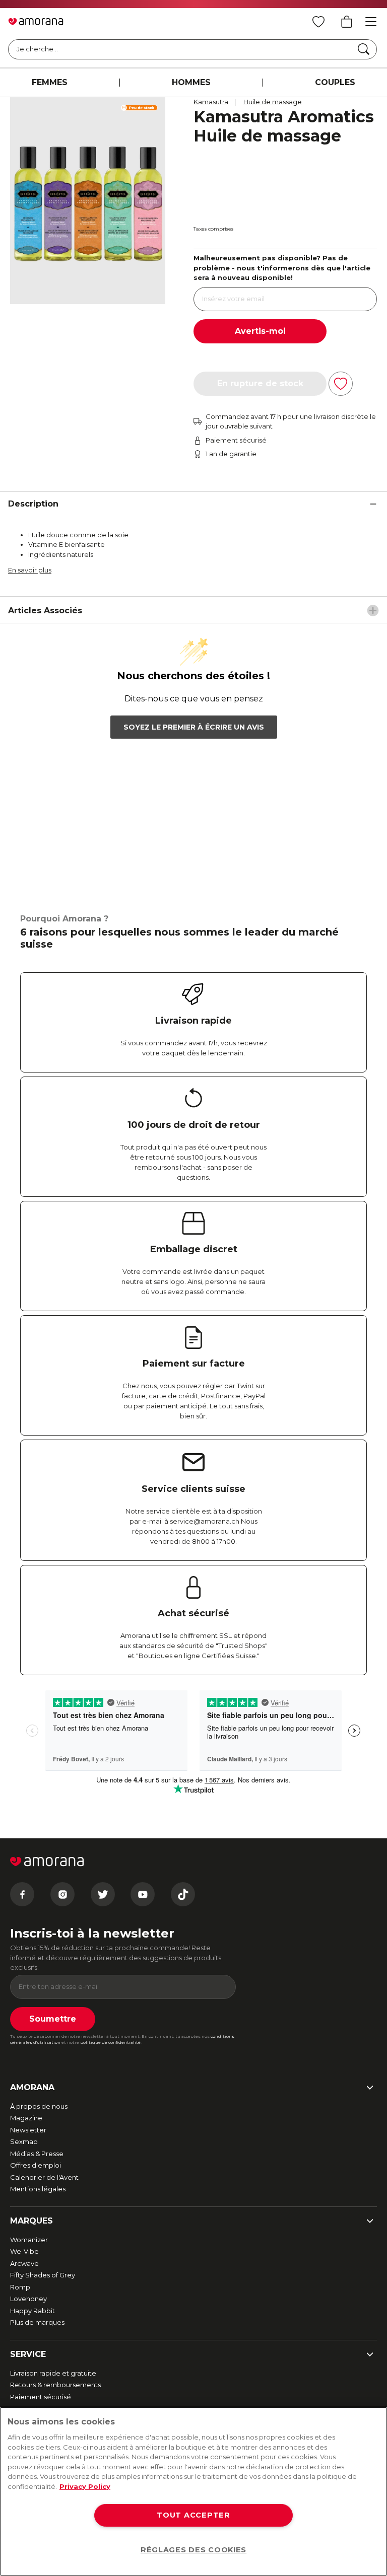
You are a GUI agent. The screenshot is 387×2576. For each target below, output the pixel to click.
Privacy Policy (85, 2486)
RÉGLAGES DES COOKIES (193, 2550)
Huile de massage (273, 102)
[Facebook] (22, 1894)
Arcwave (24, 2263)
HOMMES (191, 82)
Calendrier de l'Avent (44, 2177)
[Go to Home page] (36, 22)
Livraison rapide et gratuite (53, 2373)
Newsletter (28, 2130)
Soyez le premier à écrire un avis (194, 727)
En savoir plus (30, 570)
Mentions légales (38, 2189)
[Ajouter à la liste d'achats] (341, 384)
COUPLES (335, 82)
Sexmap (24, 2141)
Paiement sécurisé (41, 2397)
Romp (20, 2287)
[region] (193, 2491)
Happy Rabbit (33, 2311)
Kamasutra (211, 102)
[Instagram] (62, 1894)
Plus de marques (37, 2322)
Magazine (26, 2118)
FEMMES (50, 82)
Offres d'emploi (36, 2165)
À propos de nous (39, 2106)
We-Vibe (24, 2251)
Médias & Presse (37, 2154)
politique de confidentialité (110, 2042)
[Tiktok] (183, 1894)
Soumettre (53, 2019)
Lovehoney (28, 2299)
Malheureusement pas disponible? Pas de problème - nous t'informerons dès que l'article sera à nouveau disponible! (282, 268)
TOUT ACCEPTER (193, 2515)
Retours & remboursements (55, 2385)
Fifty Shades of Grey (43, 2275)
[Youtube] (143, 1894)
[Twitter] (103, 1894)
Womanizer (29, 2240)
